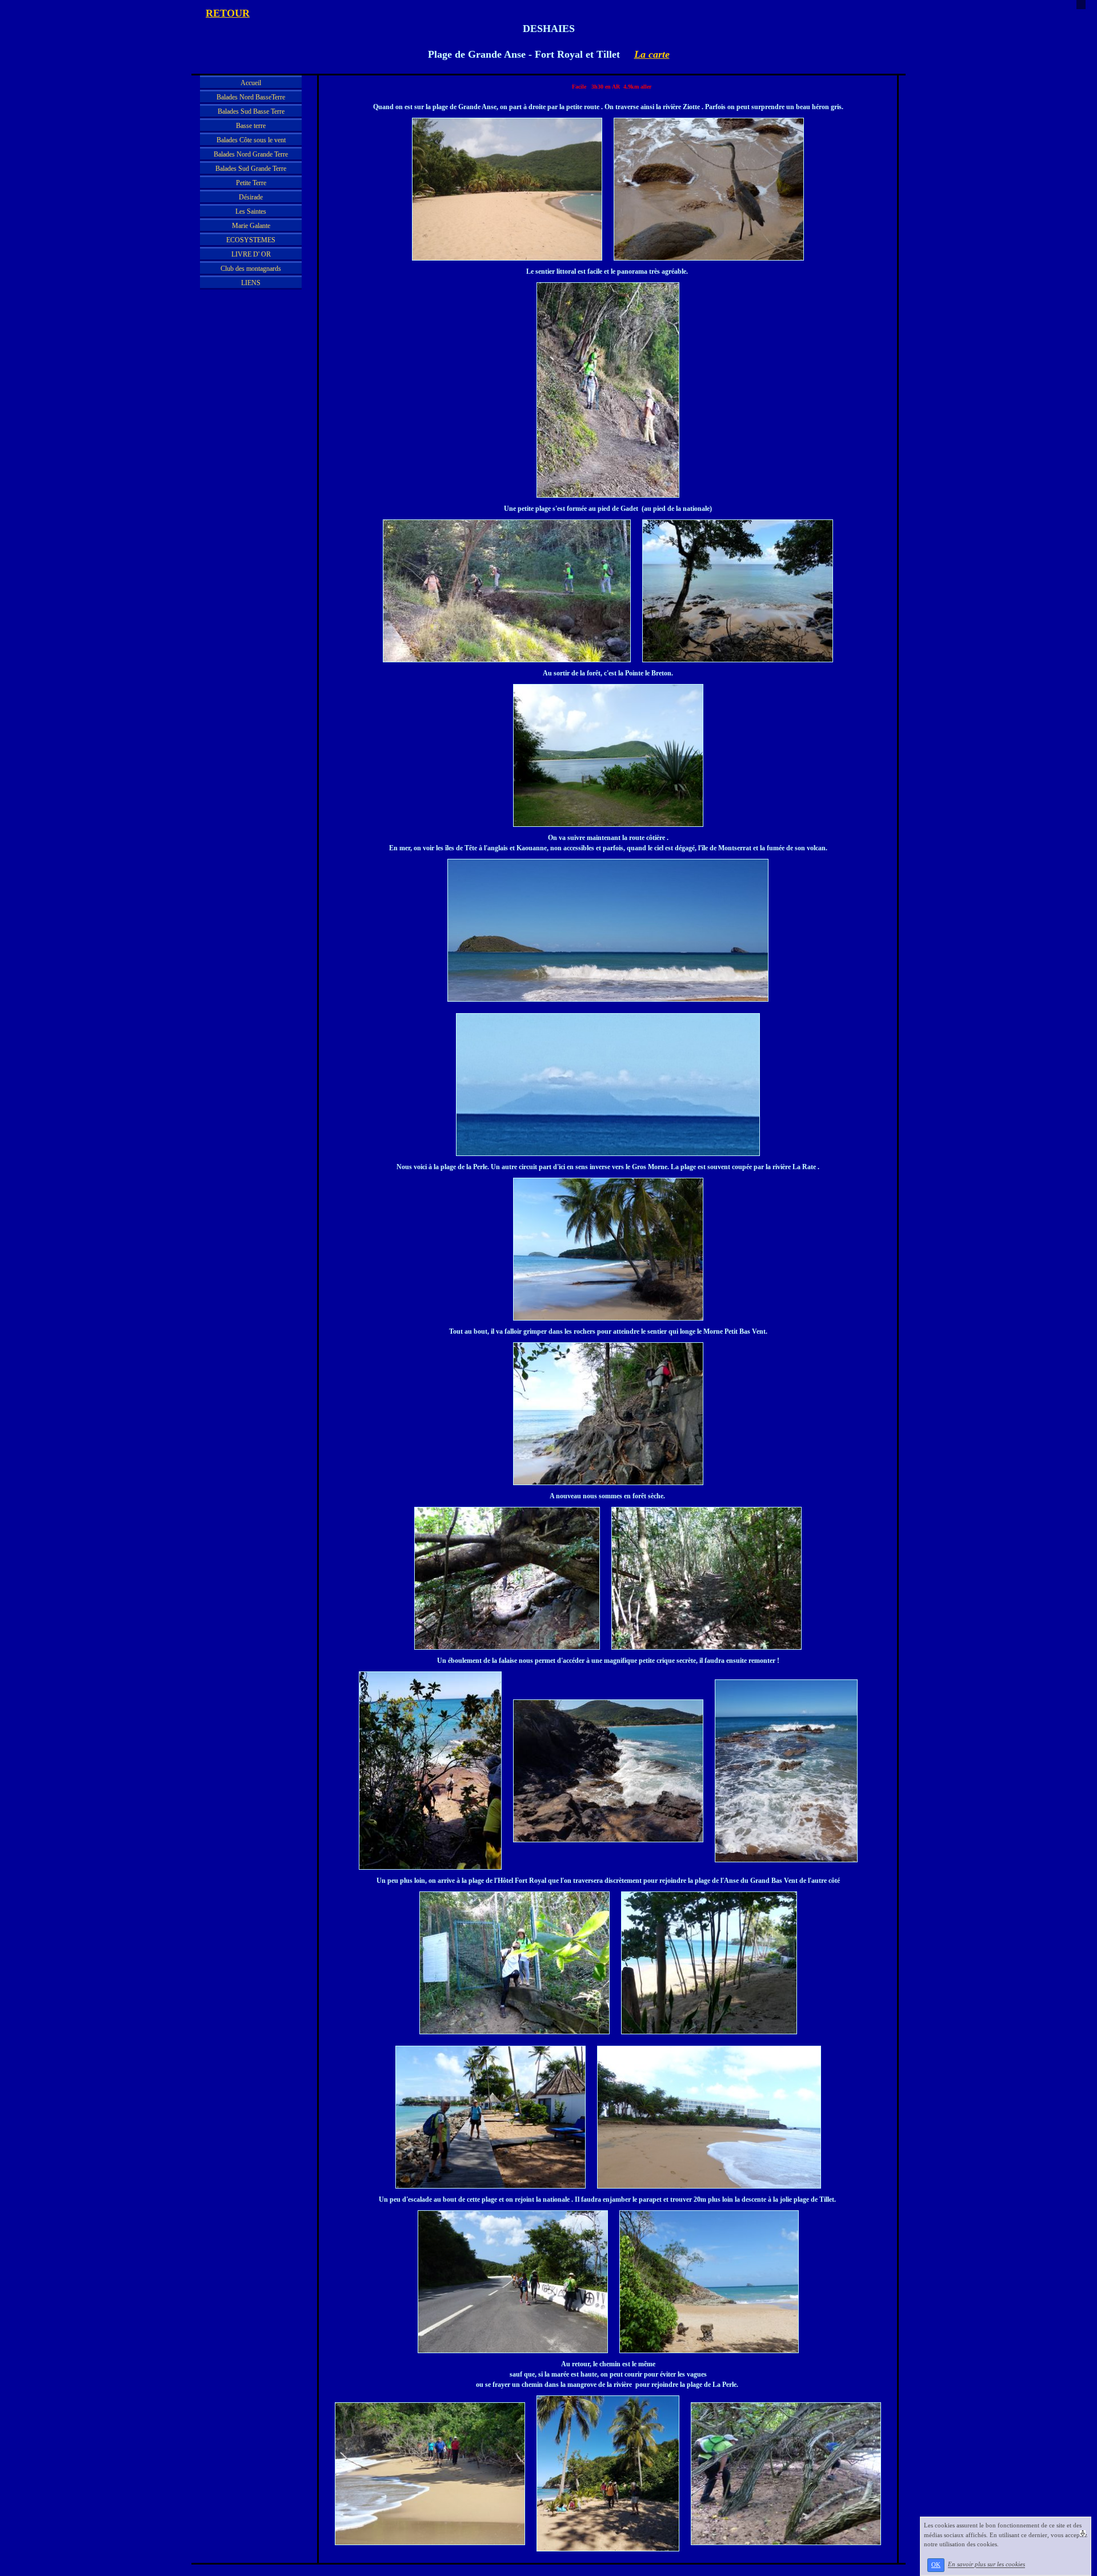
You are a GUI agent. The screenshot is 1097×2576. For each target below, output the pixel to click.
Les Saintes (251, 211)
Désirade (251, 197)
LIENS (251, 283)
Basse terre (251, 126)
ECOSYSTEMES (251, 240)
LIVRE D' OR (251, 254)
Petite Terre (251, 183)
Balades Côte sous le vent (251, 140)
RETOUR (228, 13)
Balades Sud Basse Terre (251, 111)
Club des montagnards (251, 269)
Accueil (251, 83)
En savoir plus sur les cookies (986, 2565)
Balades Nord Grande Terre (251, 154)
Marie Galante (251, 226)
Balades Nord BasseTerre (251, 97)
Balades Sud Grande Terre (251, 169)
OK (936, 2565)
